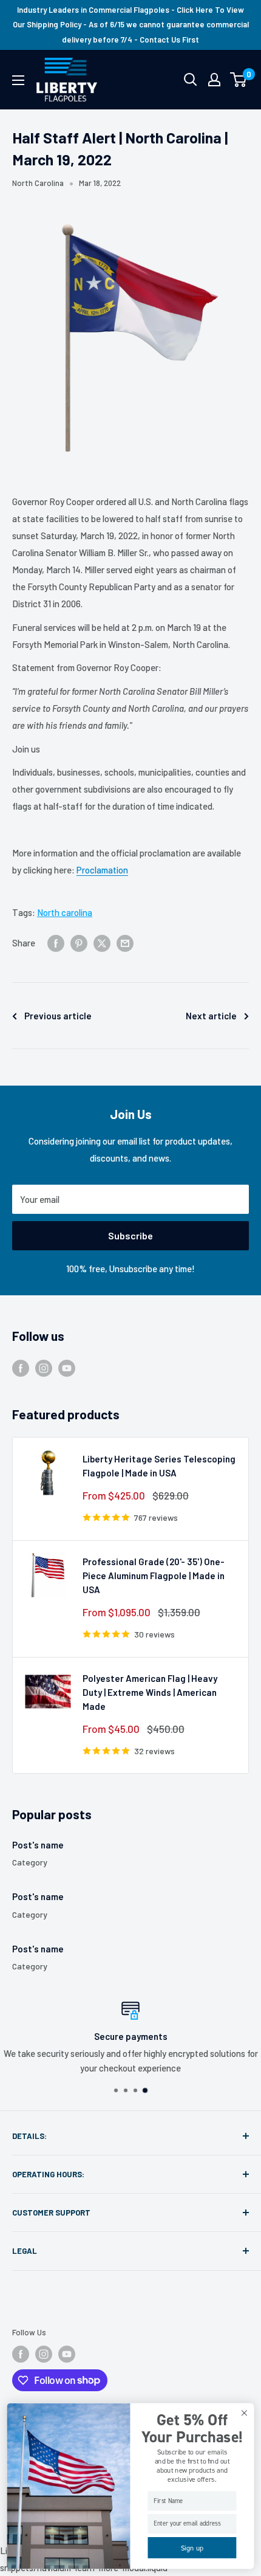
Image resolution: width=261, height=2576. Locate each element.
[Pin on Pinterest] (79, 942)
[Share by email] (125, 942)
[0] (239, 80)
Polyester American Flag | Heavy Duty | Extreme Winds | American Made (150, 1693)
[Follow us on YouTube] (67, 1368)
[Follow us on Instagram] (44, 1368)
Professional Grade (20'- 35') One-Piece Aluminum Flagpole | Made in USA (154, 1576)
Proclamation (102, 870)
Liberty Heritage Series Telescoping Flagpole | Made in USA (159, 1466)
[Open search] (191, 80)
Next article (211, 1016)
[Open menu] (18, 80)
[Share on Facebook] (56, 942)
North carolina (65, 912)
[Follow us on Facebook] (21, 1368)
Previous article (58, 1016)
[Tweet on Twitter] (102, 942)
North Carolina (38, 183)
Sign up (192, 2548)
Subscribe (130, 1235)
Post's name (38, 1845)
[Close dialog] (244, 2413)
